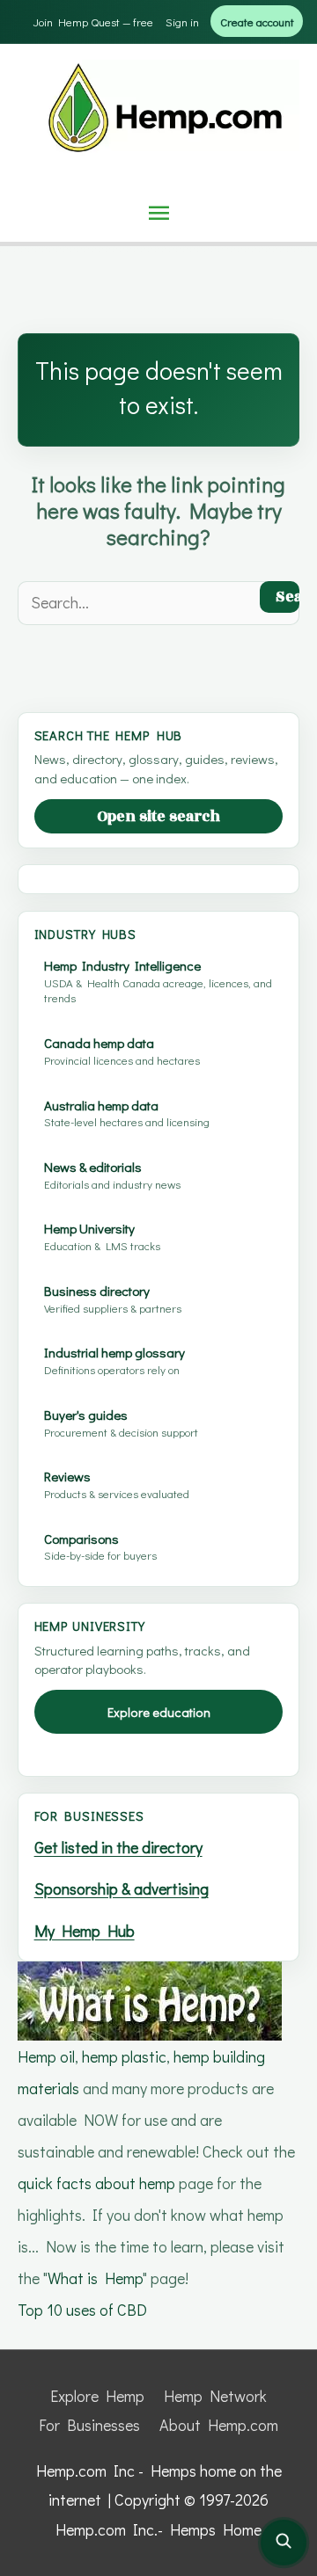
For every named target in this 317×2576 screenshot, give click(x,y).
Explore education (159, 1712)
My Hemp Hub (85, 1931)
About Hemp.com (219, 2425)
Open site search (158, 817)
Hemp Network (215, 2396)
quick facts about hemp (96, 2183)
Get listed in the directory (118, 1847)
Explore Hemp (97, 2396)
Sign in (182, 22)
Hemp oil (46, 2056)
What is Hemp (95, 2278)
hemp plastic (124, 2056)
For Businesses (89, 2425)
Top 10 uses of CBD (82, 2310)
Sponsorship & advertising (122, 1888)
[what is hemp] (150, 1998)
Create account (257, 22)
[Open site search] (284, 2543)
